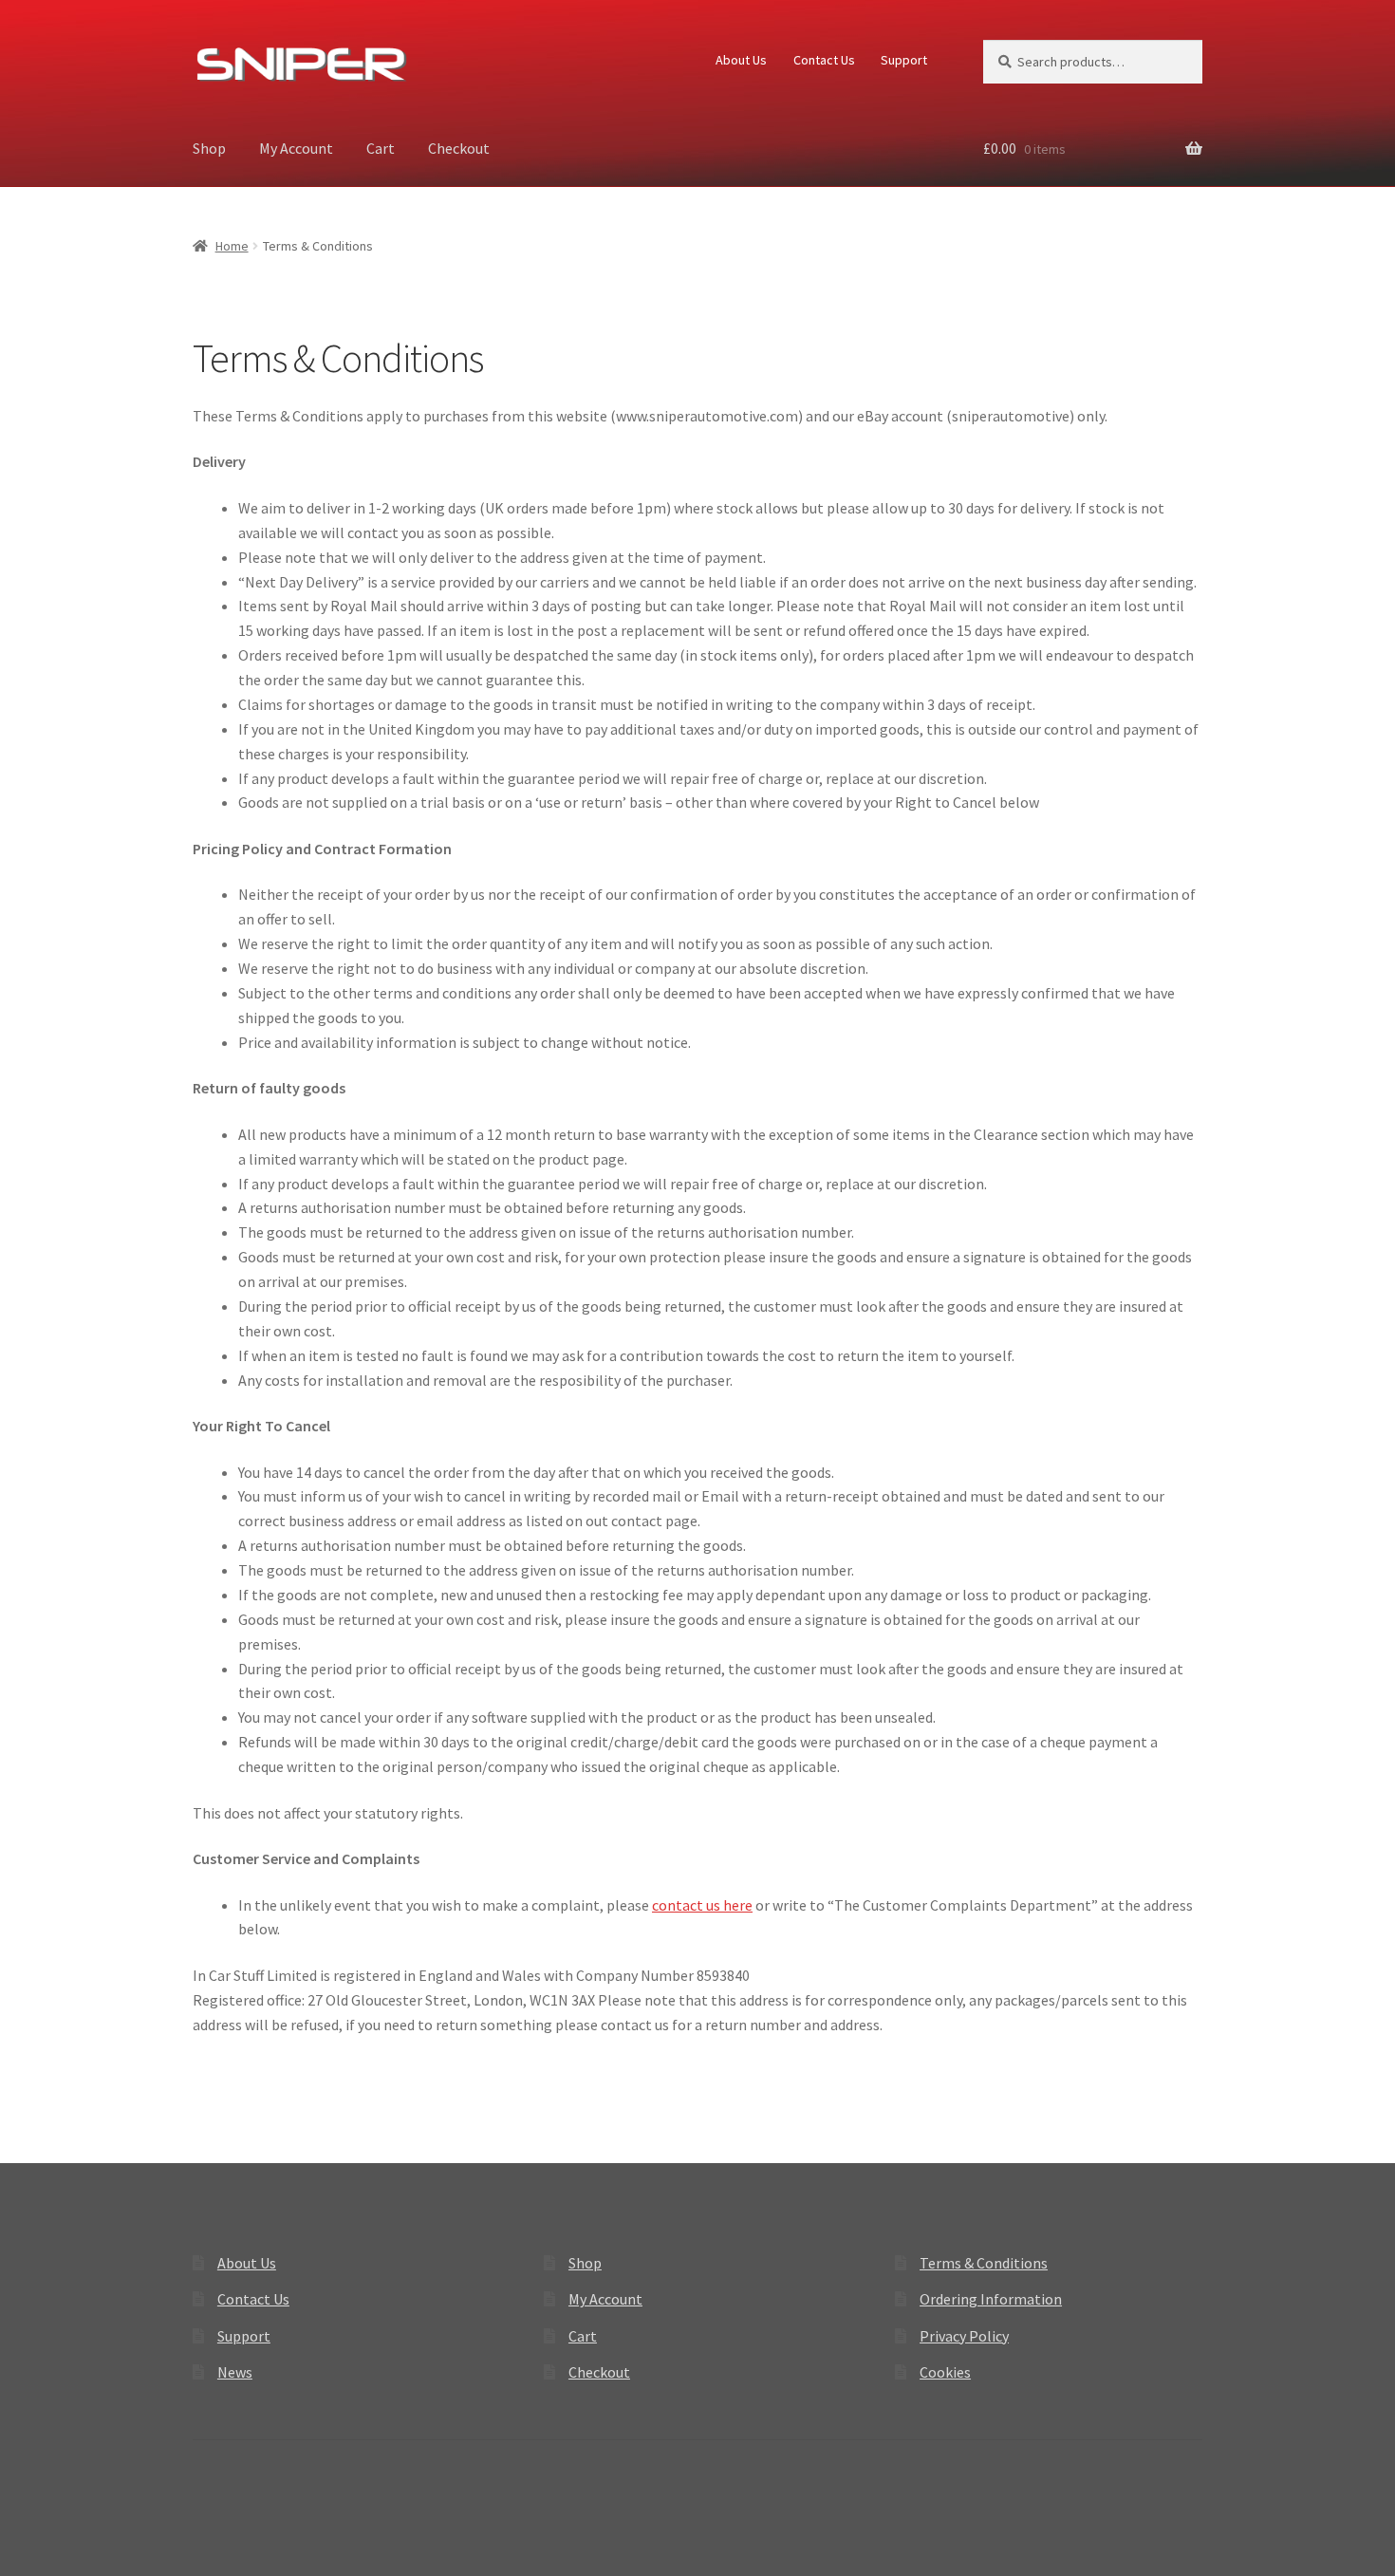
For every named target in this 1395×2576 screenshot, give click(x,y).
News (235, 2372)
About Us (741, 60)
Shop (209, 148)
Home (232, 246)
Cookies (945, 2372)
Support (904, 60)
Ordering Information (991, 2299)
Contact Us (824, 60)
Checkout (459, 148)
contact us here (702, 1905)
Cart (381, 148)
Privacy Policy (964, 2336)
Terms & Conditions (984, 2263)
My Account (296, 148)
